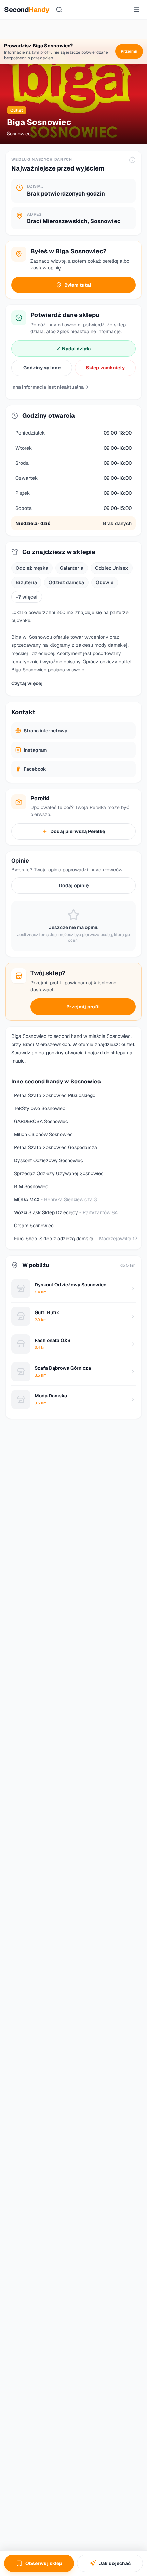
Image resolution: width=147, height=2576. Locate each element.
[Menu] (137, 10)
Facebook (35, 769)
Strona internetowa (45, 731)
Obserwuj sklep (44, 2563)
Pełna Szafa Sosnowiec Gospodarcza (56, 1147)
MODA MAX (56, 1199)
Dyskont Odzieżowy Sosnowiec (49, 1160)
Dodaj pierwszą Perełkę (78, 831)
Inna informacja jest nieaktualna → (50, 387)
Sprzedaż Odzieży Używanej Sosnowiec (59, 1173)
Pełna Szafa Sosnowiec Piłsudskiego (55, 1095)
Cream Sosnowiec (34, 1226)
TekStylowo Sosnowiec (40, 1108)
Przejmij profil (83, 1007)
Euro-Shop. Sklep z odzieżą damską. (76, 1239)
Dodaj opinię (74, 885)
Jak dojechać (115, 2563)
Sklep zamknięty (105, 368)
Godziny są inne (42, 368)
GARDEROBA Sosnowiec (41, 1121)
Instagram (35, 750)
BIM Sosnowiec (31, 1186)
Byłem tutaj (78, 285)
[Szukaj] (59, 10)
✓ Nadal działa (74, 349)
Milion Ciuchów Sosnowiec (43, 1134)
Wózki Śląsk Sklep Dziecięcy (66, 1212)
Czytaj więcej (27, 683)
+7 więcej (27, 597)
